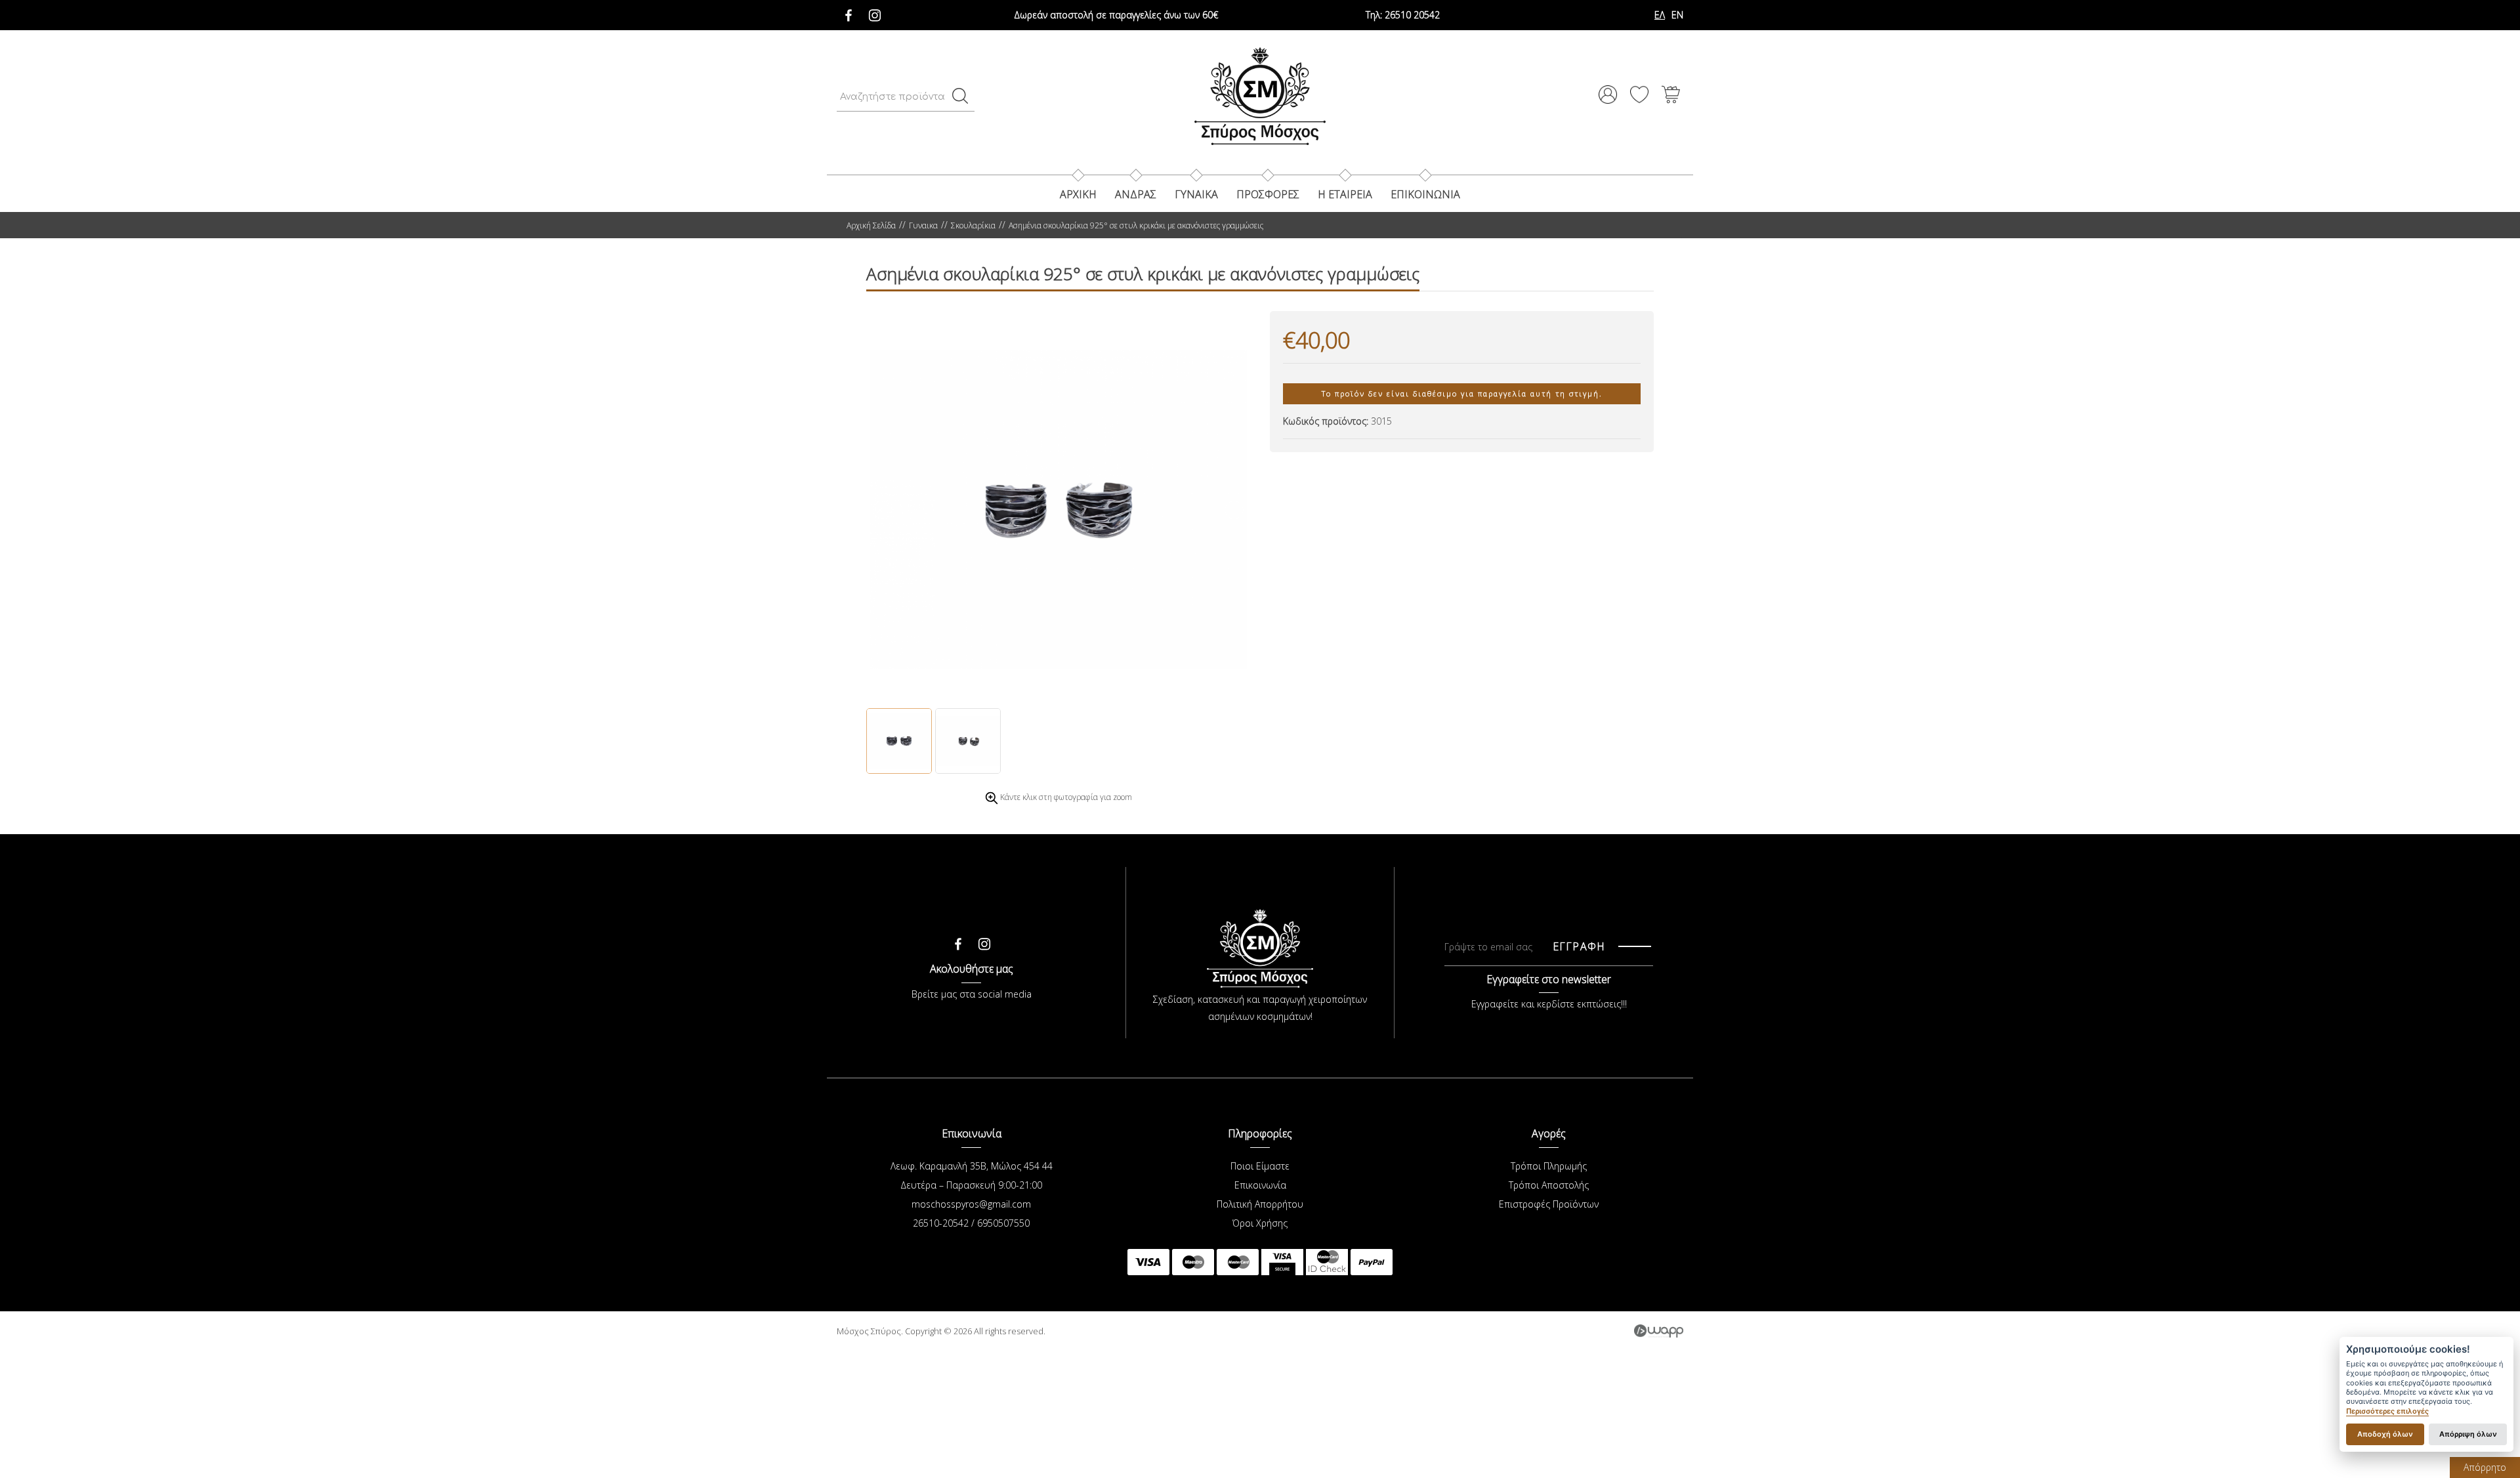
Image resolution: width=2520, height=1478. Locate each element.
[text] (960, 96)
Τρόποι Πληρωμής (1549, 1166)
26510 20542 (1403, 15)
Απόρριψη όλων (2468, 1434)
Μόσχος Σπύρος (1260, 96)
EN (1677, 15)
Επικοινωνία (1260, 1185)
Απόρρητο (2485, 1467)
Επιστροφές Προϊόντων (1549, 1204)
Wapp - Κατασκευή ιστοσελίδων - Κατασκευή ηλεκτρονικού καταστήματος (1659, 1331)
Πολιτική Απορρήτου (1260, 1204)
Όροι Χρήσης (1260, 1223)
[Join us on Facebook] (849, 12)
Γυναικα (1196, 194)
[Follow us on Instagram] (875, 12)
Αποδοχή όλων (2385, 1434)
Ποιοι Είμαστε (1260, 1166)
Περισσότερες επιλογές (2387, 1411)
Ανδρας (1136, 194)
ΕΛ (1660, 15)
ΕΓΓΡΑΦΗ (1579, 946)
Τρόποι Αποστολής (1549, 1185)
